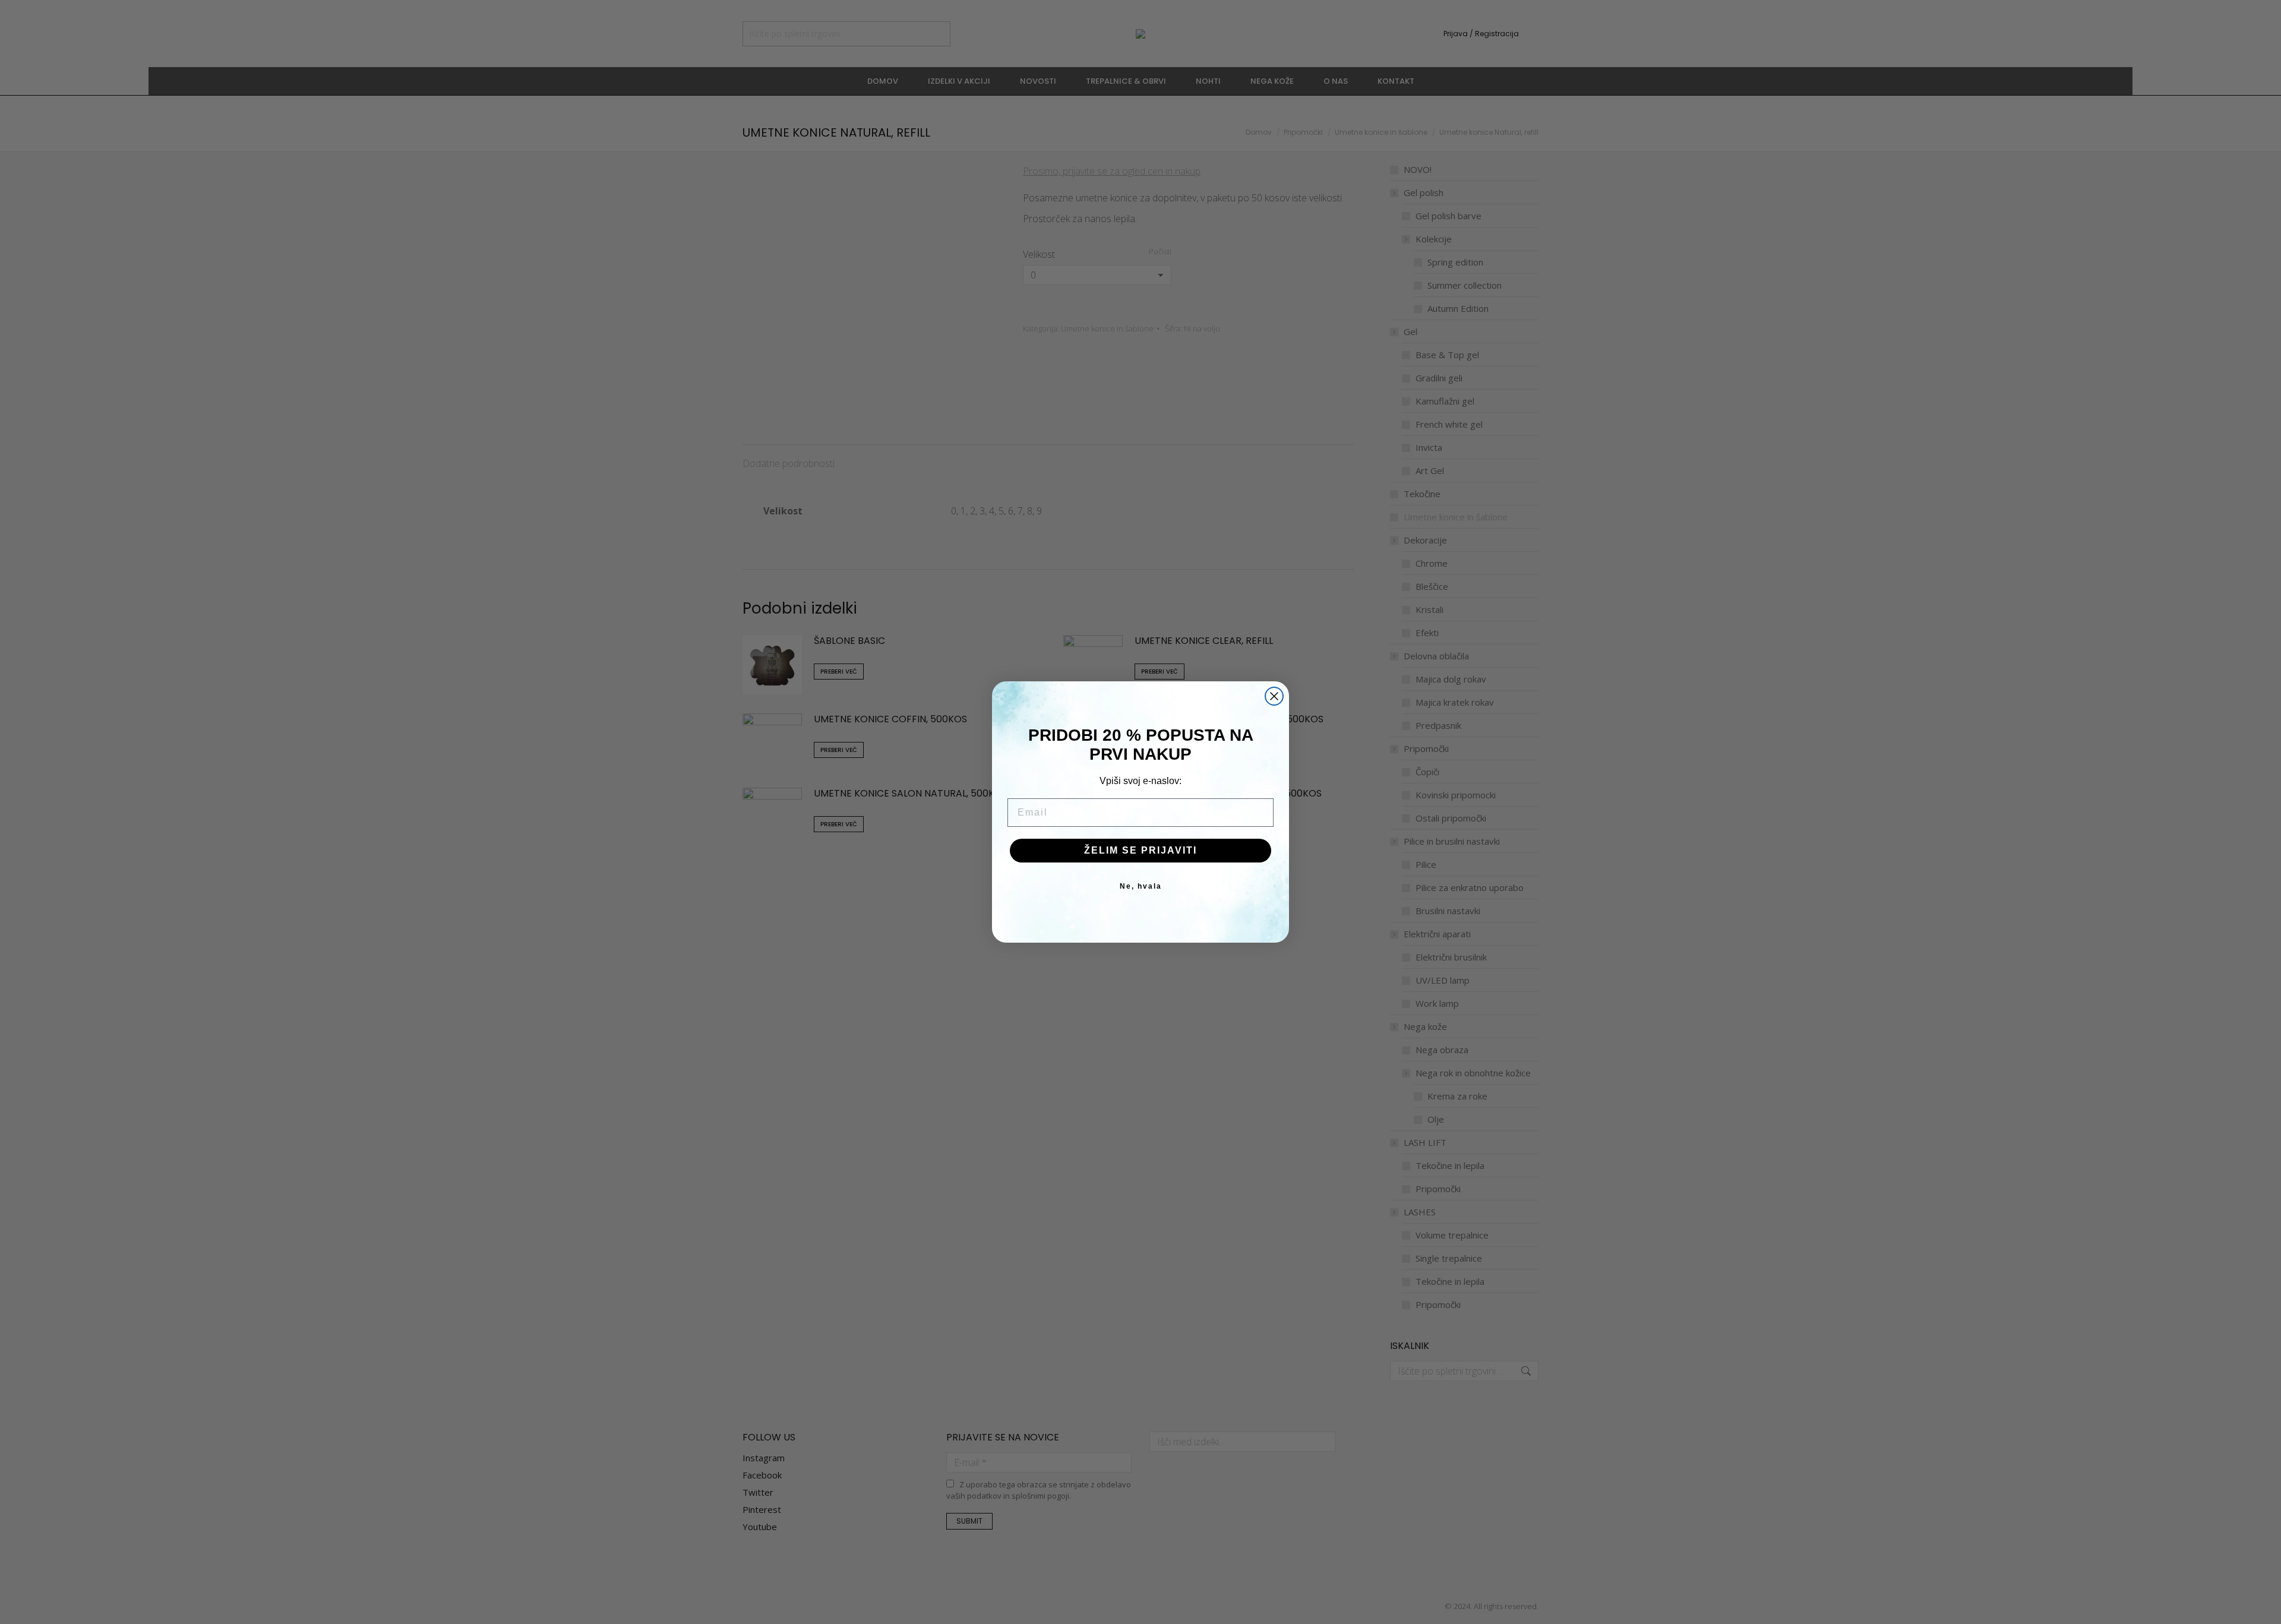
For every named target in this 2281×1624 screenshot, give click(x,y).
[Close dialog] (1274, 696)
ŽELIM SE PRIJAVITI (1140, 850)
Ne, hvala (1141, 886)
